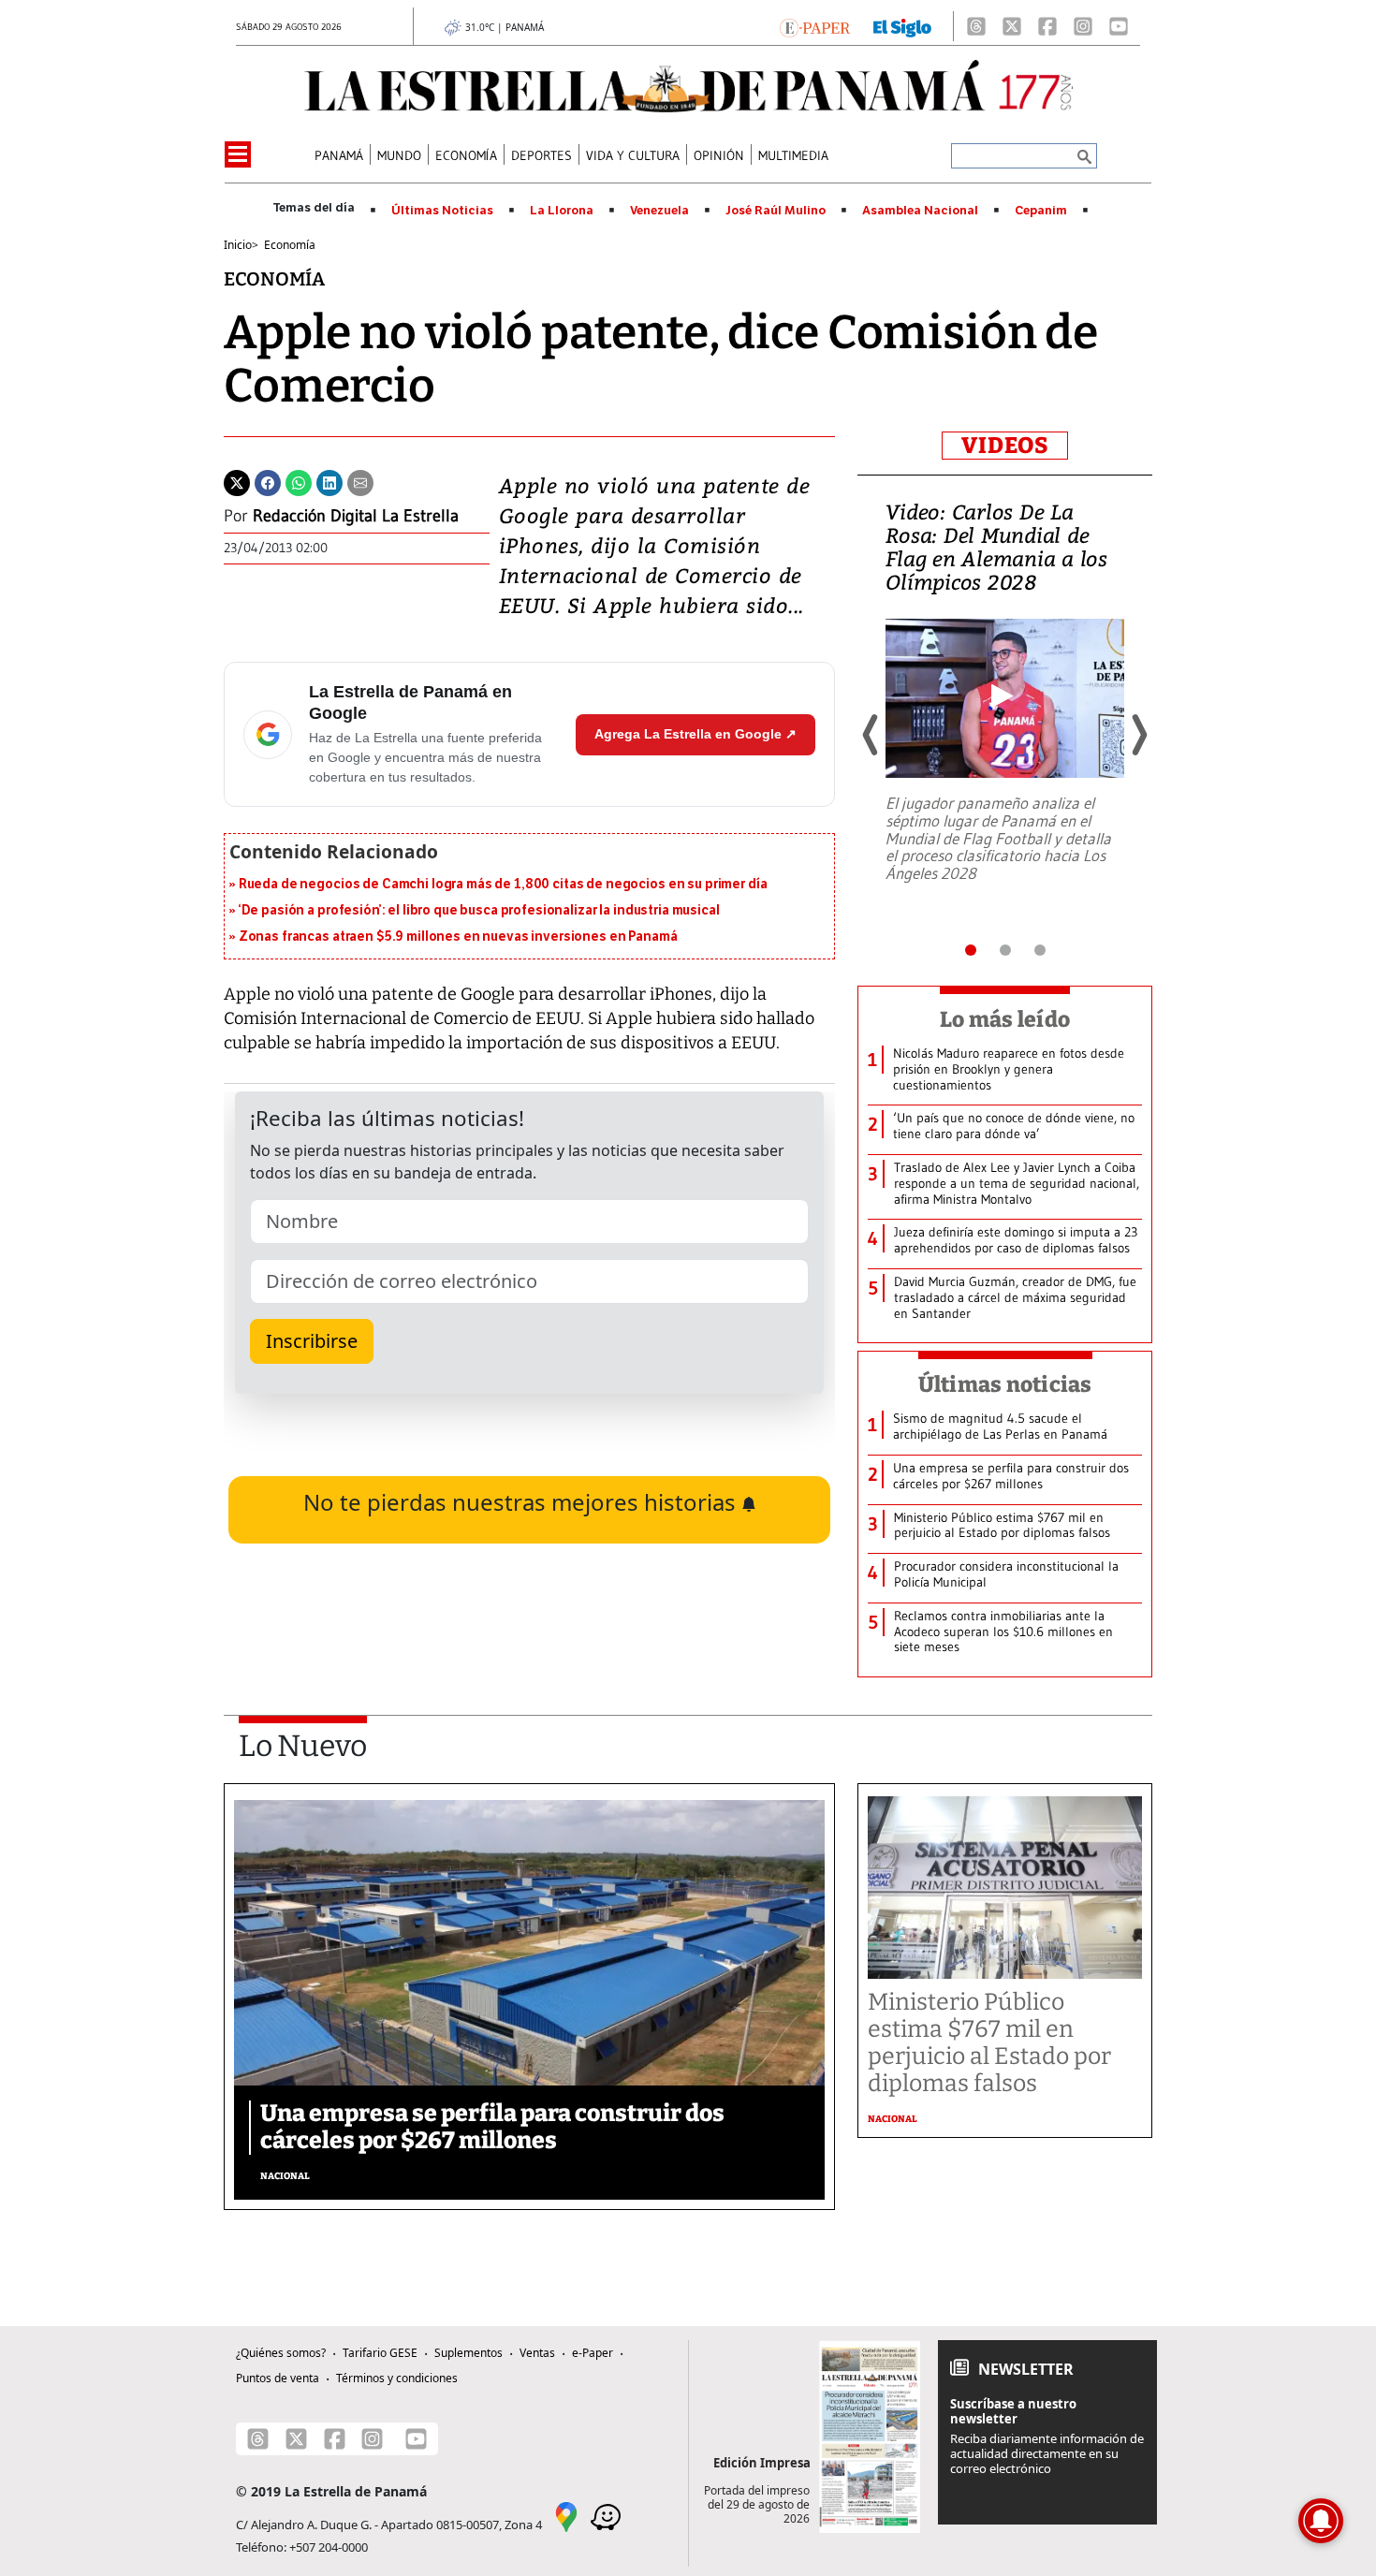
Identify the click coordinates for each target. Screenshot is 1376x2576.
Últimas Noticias (442, 211)
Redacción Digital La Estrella (356, 516)
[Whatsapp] (299, 481)
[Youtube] (1119, 26)
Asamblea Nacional (920, 211)
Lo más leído (1005, 1019)
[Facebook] (1047, 26)
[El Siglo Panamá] (902, 26)
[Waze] (606, 2516)
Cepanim (1041, 211)
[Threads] (976, 26)
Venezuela (659, 211)
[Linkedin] (329, 481)
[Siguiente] (1138, 735)
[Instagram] (1083, 26)
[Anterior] (871, 735)
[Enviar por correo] (360, 481)
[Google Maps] (566, 2516)
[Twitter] (237, 481)
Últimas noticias (1005, 1384)
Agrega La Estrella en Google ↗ (695, 734)
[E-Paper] (815, 26)
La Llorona (562, 211)
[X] (1012, 26)
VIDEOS (1005, 446)
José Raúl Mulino (776, 211)
